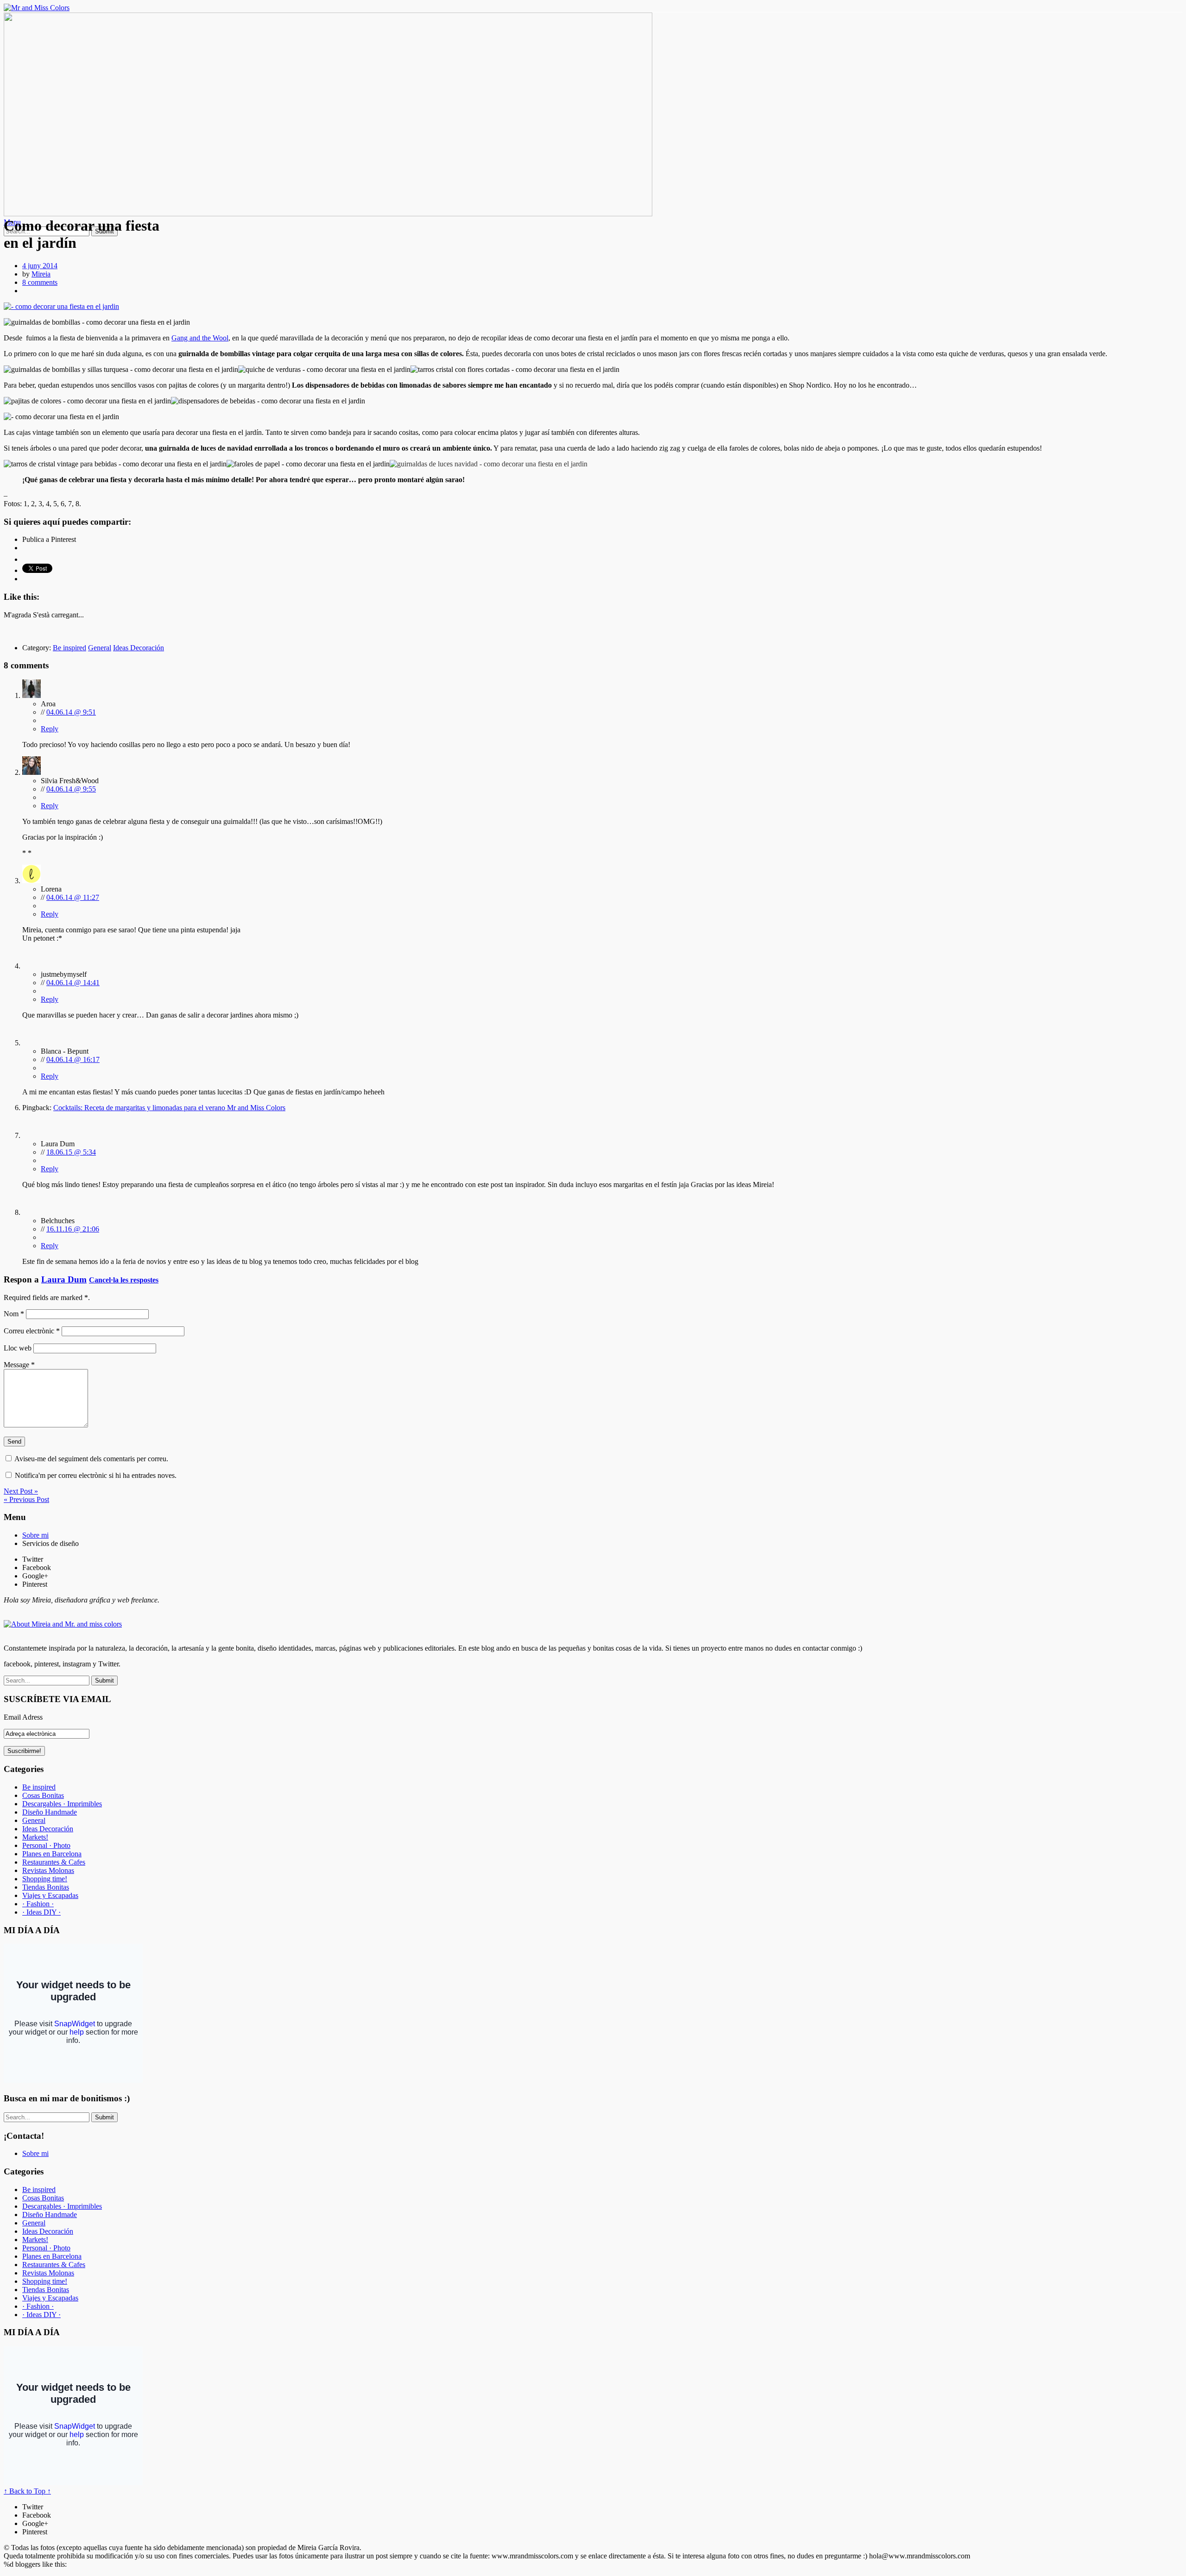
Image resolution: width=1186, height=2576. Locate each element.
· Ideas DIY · (41, 1912)
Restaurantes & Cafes (54, 1862)
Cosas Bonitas (43, 1795)
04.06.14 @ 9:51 (71, 712)
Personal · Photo (46, 1845)
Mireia (41, 274)
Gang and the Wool (200, 338)
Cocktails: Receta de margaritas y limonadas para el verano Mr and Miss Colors (169, 1108)
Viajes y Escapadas (50, 1895)
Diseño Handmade (50, 1812)
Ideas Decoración (139, 648)
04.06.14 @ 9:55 (71, 789)
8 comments (40, 282)
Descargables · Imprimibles (62, 1804)
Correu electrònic (32, 1331)
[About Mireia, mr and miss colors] (63, 1624)
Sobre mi (35, 1535)
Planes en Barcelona (52, 1854)
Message (19, 1365)
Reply (50, 729)
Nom (14, 1314)
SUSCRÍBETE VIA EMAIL (57, 1699)
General (100, 648)
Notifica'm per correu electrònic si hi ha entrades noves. (96, 1475)
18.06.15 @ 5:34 (71, 1152)
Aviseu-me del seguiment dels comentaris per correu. (91, 1459)
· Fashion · (38, 1904)
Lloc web (18, 1348)
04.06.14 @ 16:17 (73, 1059)
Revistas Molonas (48, 1870)
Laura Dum (64, 1279)
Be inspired (69, 648)
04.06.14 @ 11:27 (73, 897)
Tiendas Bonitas (46, 1887)
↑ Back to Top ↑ (27, 2491)
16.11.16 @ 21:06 (73, 1229)
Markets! (35, 1837)
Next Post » (21, 1491)
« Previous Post (26, 1499)
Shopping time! (45, 1879)
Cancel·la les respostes (124, 1280)
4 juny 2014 (40, 266)
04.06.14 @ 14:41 (73, 983)
